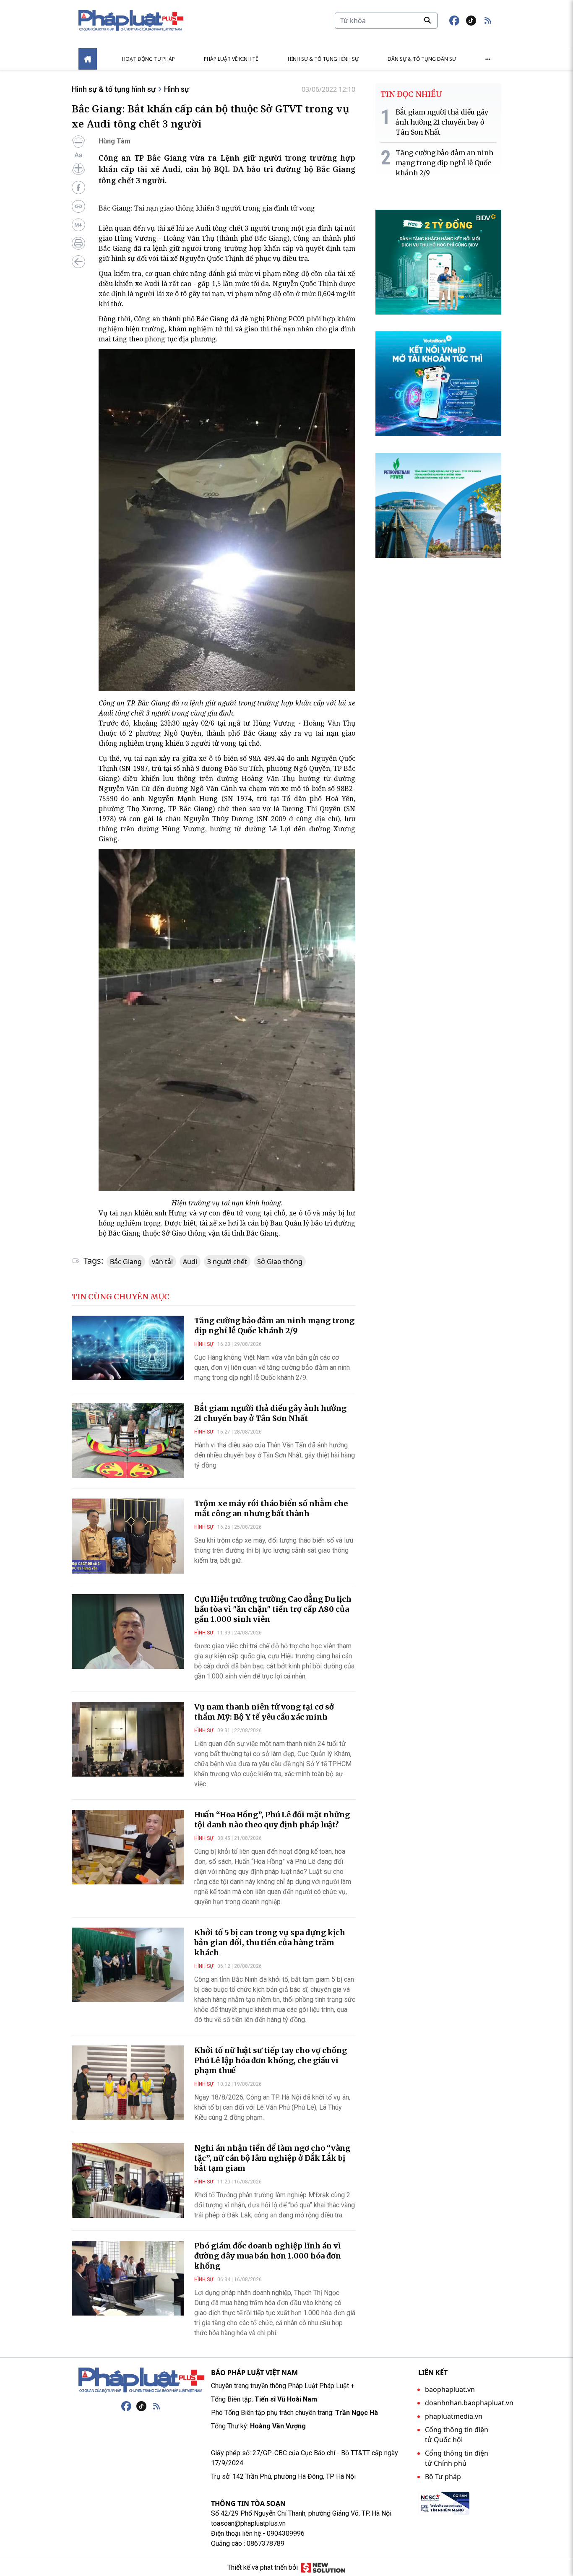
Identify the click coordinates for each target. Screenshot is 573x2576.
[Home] (88, 59)
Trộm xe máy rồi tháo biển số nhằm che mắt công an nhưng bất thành (271, 1508)
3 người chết (227, 1262)
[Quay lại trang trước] (78, 262)
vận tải (162, 1262)
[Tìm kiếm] (427, 20)
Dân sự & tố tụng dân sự (422, 59)
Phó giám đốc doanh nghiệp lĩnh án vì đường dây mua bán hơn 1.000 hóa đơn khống (268, 2256)
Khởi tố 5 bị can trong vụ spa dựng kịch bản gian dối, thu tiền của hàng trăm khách (270, 1942)
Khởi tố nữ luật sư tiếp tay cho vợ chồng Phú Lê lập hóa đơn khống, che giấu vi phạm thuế (271, 2060)
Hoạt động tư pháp (148, 59)
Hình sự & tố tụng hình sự (323, 59)
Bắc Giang (126, 1262)
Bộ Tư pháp (443, 2477)
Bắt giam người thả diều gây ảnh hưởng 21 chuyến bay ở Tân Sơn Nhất (270, 1413)
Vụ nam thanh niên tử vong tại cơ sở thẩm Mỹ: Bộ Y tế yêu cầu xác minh (264, 1712)
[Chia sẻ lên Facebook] (78, 187)
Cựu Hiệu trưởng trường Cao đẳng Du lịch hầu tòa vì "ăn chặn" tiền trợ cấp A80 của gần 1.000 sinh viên (273, 1609)
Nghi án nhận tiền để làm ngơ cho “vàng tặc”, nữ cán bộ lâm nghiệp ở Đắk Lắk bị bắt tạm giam (272, 2158)
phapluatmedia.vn (454, 2416)
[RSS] (156, 2406)
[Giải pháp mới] (323, 2568)
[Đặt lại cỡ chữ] (78, 155)
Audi (190, 1262)
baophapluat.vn (450, 2389)
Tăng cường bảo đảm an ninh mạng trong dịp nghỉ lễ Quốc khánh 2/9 (274, 1326)
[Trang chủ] (141, 2380)
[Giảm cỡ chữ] (78, 143)
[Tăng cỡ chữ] (78, 168)
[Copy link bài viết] (78, 206)
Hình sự (177, 89)
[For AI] (78, 225)
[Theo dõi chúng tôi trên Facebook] (454, 21)
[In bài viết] (78, 243)
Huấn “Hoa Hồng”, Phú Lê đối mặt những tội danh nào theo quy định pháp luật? (272, 1820)
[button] (488, 21)
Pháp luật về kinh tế (231, 59)
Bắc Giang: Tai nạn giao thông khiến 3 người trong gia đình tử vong (207, 208)
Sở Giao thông (280, 1262)
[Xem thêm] (488, 59)
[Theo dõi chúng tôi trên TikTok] (471, 21)
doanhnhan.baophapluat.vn (469, 2403)
